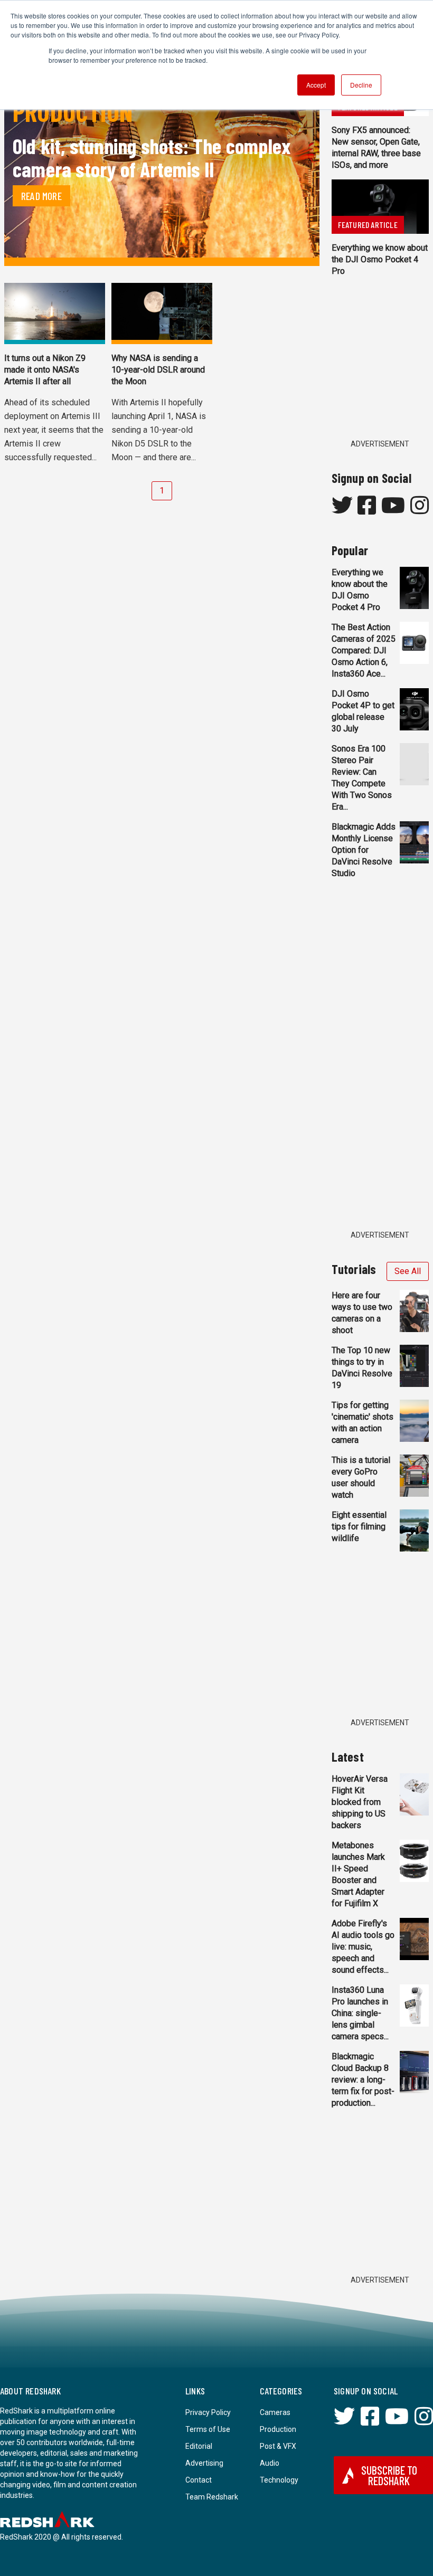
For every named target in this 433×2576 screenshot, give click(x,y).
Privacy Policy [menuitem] (208, 2412)
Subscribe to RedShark (389, 2475)
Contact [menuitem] (199, 2480)
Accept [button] (316, 85)
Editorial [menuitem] (199, 2446)
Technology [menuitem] (279, 2480)
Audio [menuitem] (270, 2463)
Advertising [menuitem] (204, 2463)
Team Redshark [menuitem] (212, 2497)
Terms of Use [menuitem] (208, 2429)
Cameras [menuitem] (275, 2412)
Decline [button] (361, 85)
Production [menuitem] (278, 2429)
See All (408, 1271)
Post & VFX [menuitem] (278, 2446)
